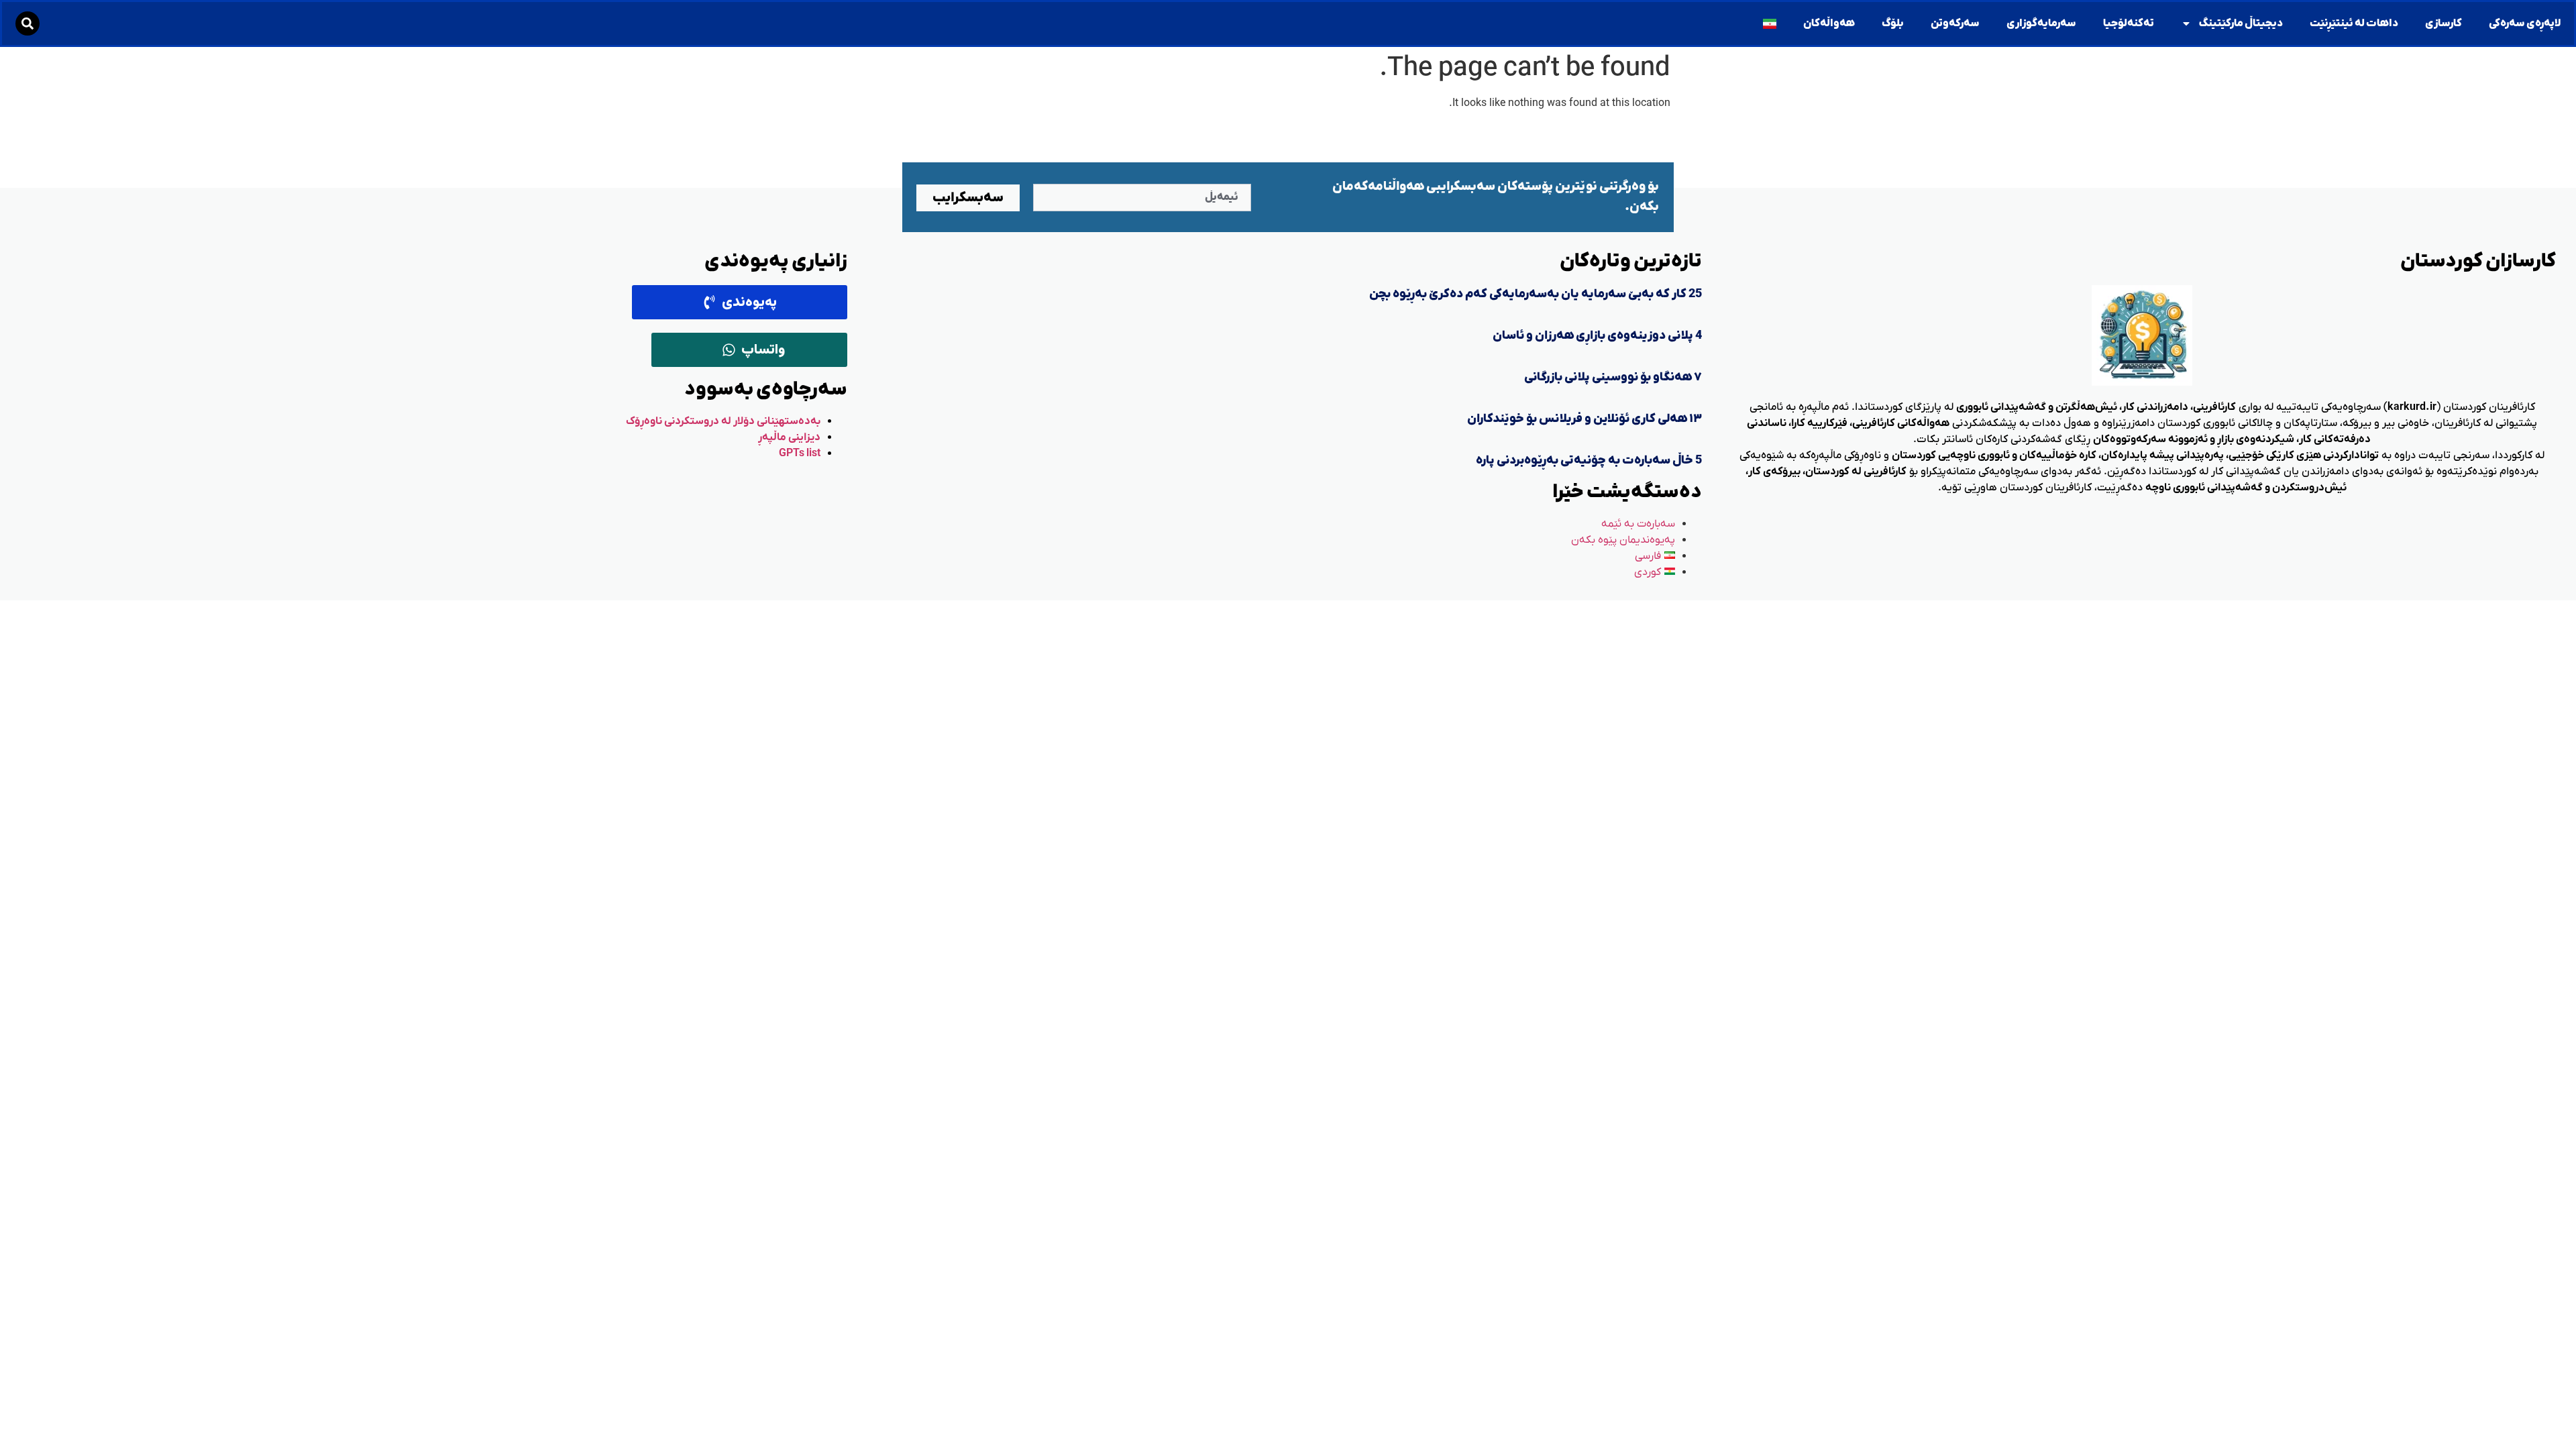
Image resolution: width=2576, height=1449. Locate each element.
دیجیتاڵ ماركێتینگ (2241, 23)
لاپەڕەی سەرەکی (2525, 23)
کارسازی (2444, 23)
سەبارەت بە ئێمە (1638, 524)
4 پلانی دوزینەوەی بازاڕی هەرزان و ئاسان (1597, 336)
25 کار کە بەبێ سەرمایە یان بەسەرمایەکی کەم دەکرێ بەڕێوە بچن (1536, 294)
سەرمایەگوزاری (2041, 23)
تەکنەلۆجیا (2129, 23)
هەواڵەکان (1829, 23)
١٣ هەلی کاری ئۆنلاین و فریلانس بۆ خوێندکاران (1585, 419)
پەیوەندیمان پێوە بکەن (1623, 540)
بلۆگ (1893, 23)
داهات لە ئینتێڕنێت (2354, 23)
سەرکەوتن (1955, 23)
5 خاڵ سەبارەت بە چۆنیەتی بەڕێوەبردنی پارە (1589, 461)
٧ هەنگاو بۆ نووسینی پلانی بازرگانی (1613, 377)
